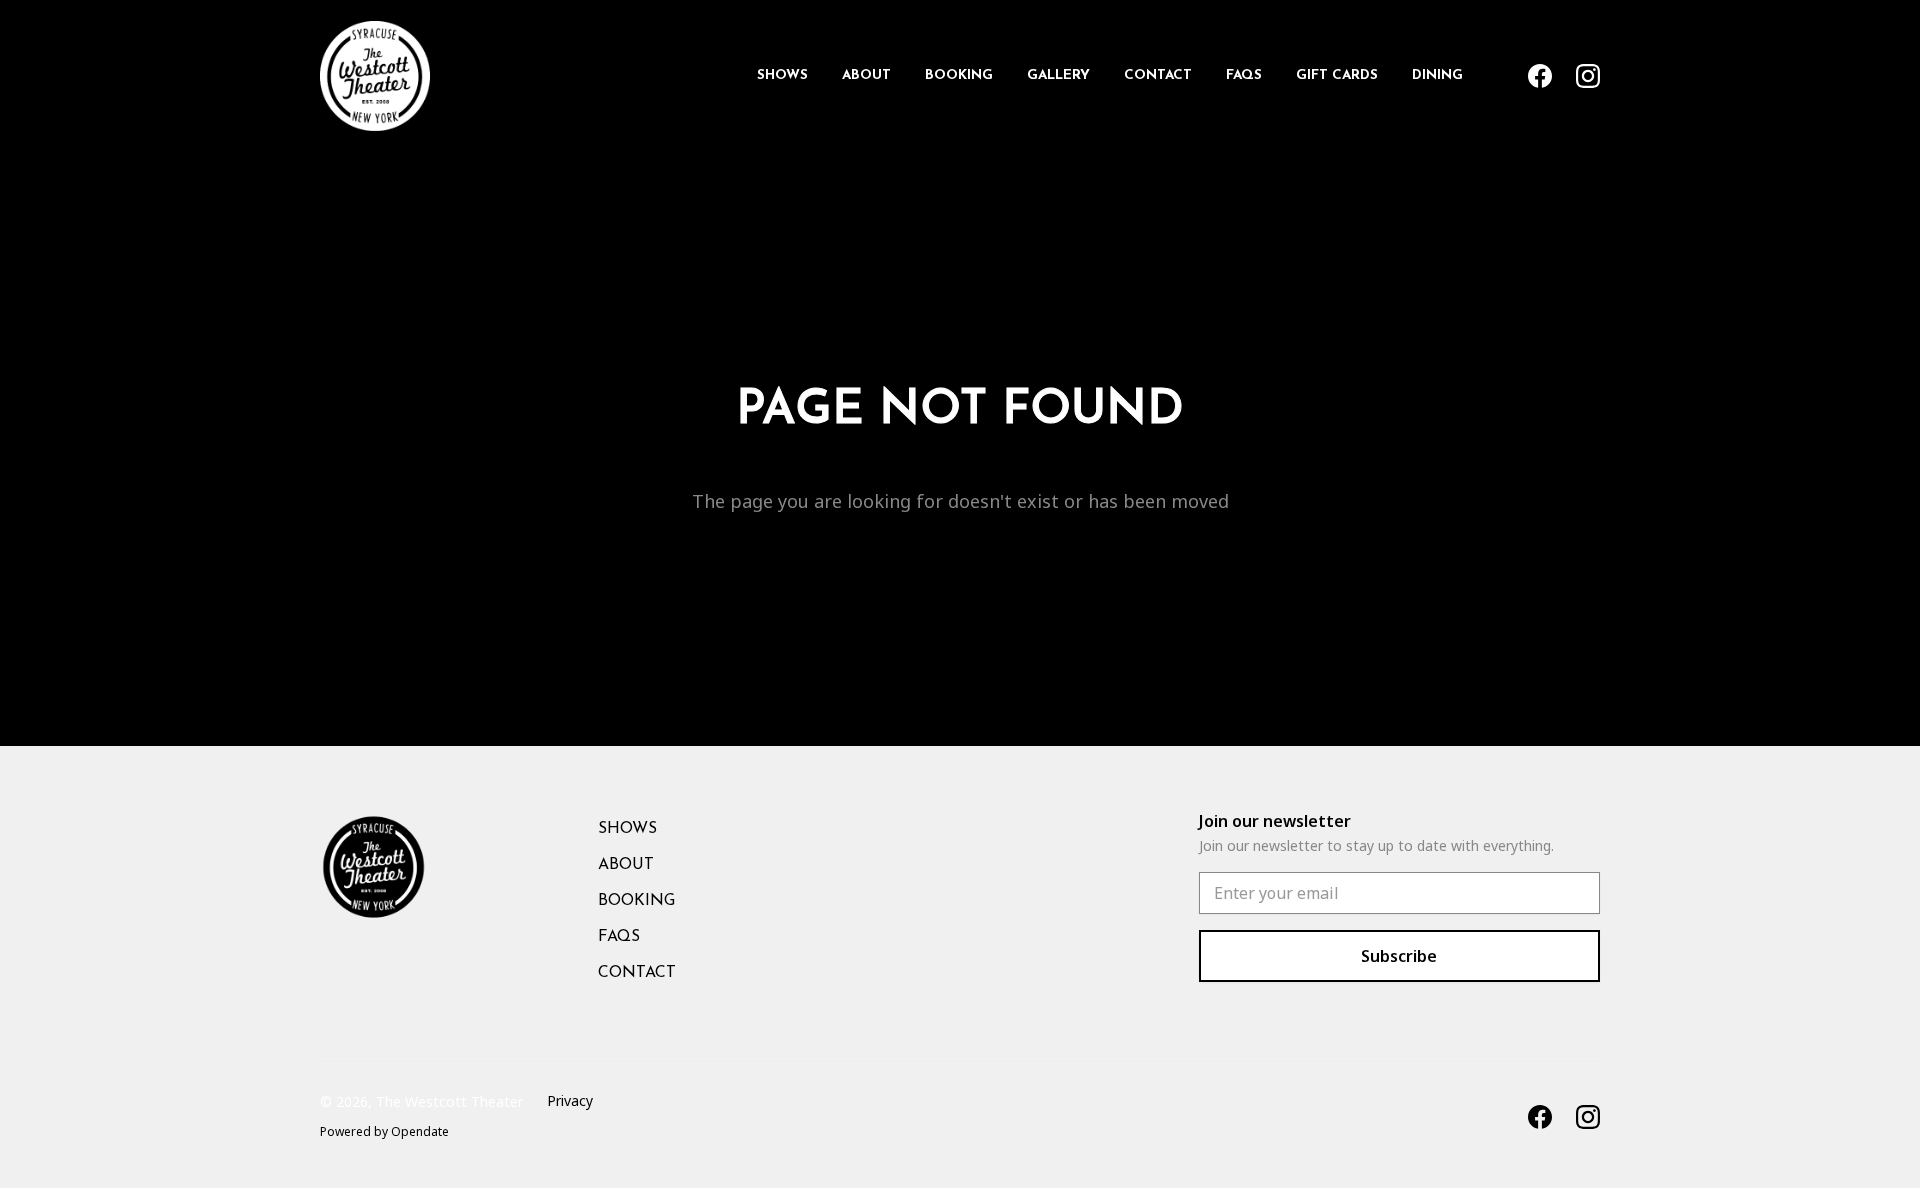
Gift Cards (1337, 75)
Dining (1437, 75)
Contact (1158, 75)
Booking (959, 75)
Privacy (570, 1100)
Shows (782, 75)
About (866, 75)
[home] (375, 76)
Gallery (1058, 75)
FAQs (1244, 75)
